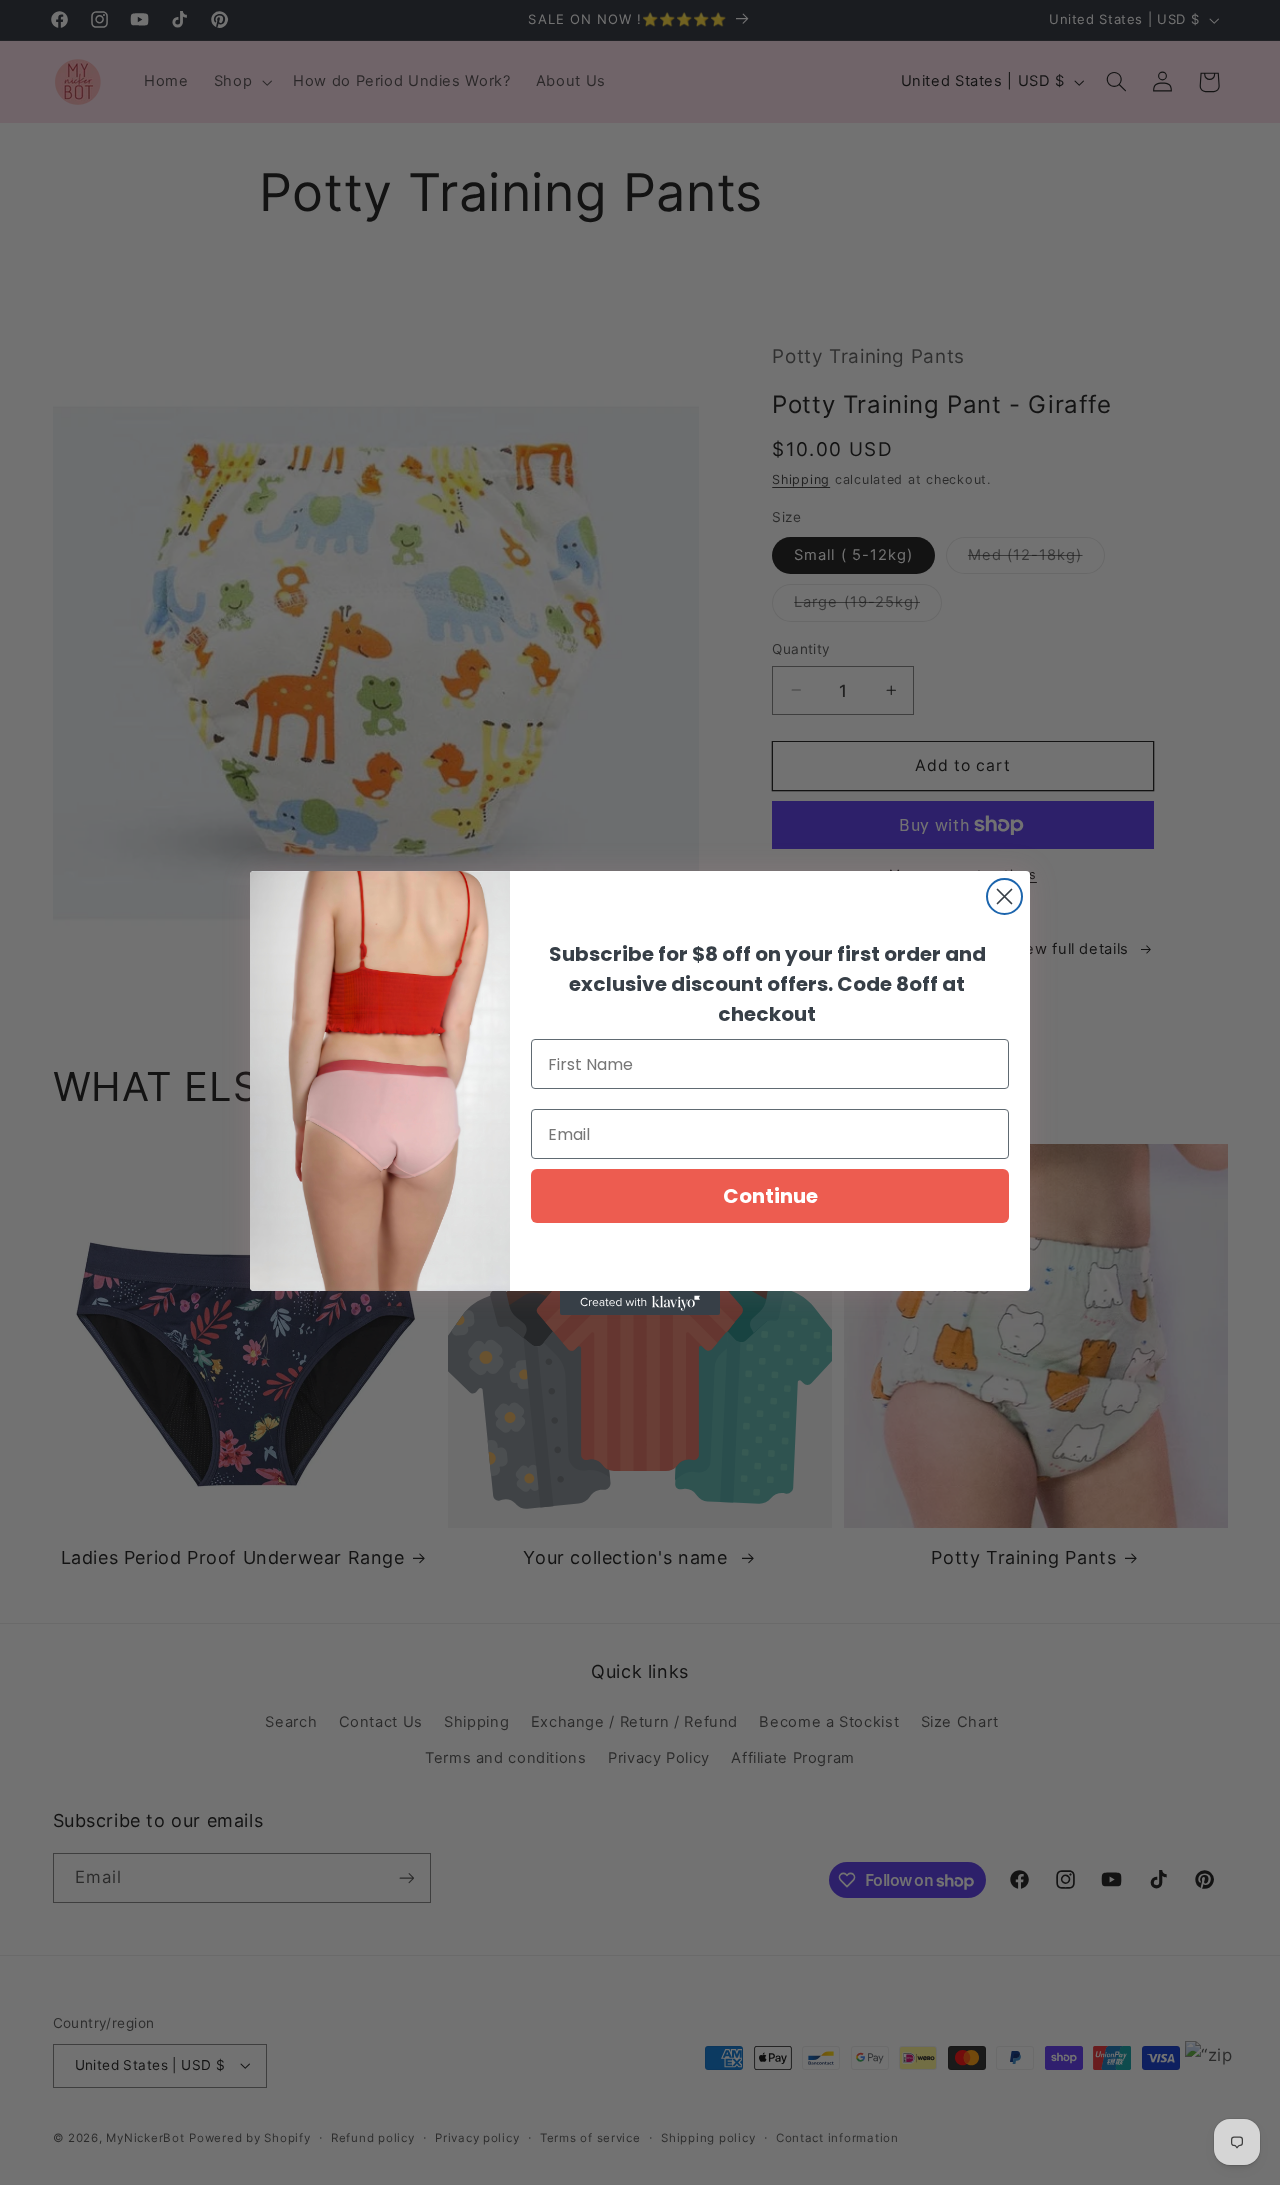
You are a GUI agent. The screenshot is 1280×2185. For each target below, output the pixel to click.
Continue (770, 1196)
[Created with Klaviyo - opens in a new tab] (640, 1303)
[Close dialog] (1004, 896)
